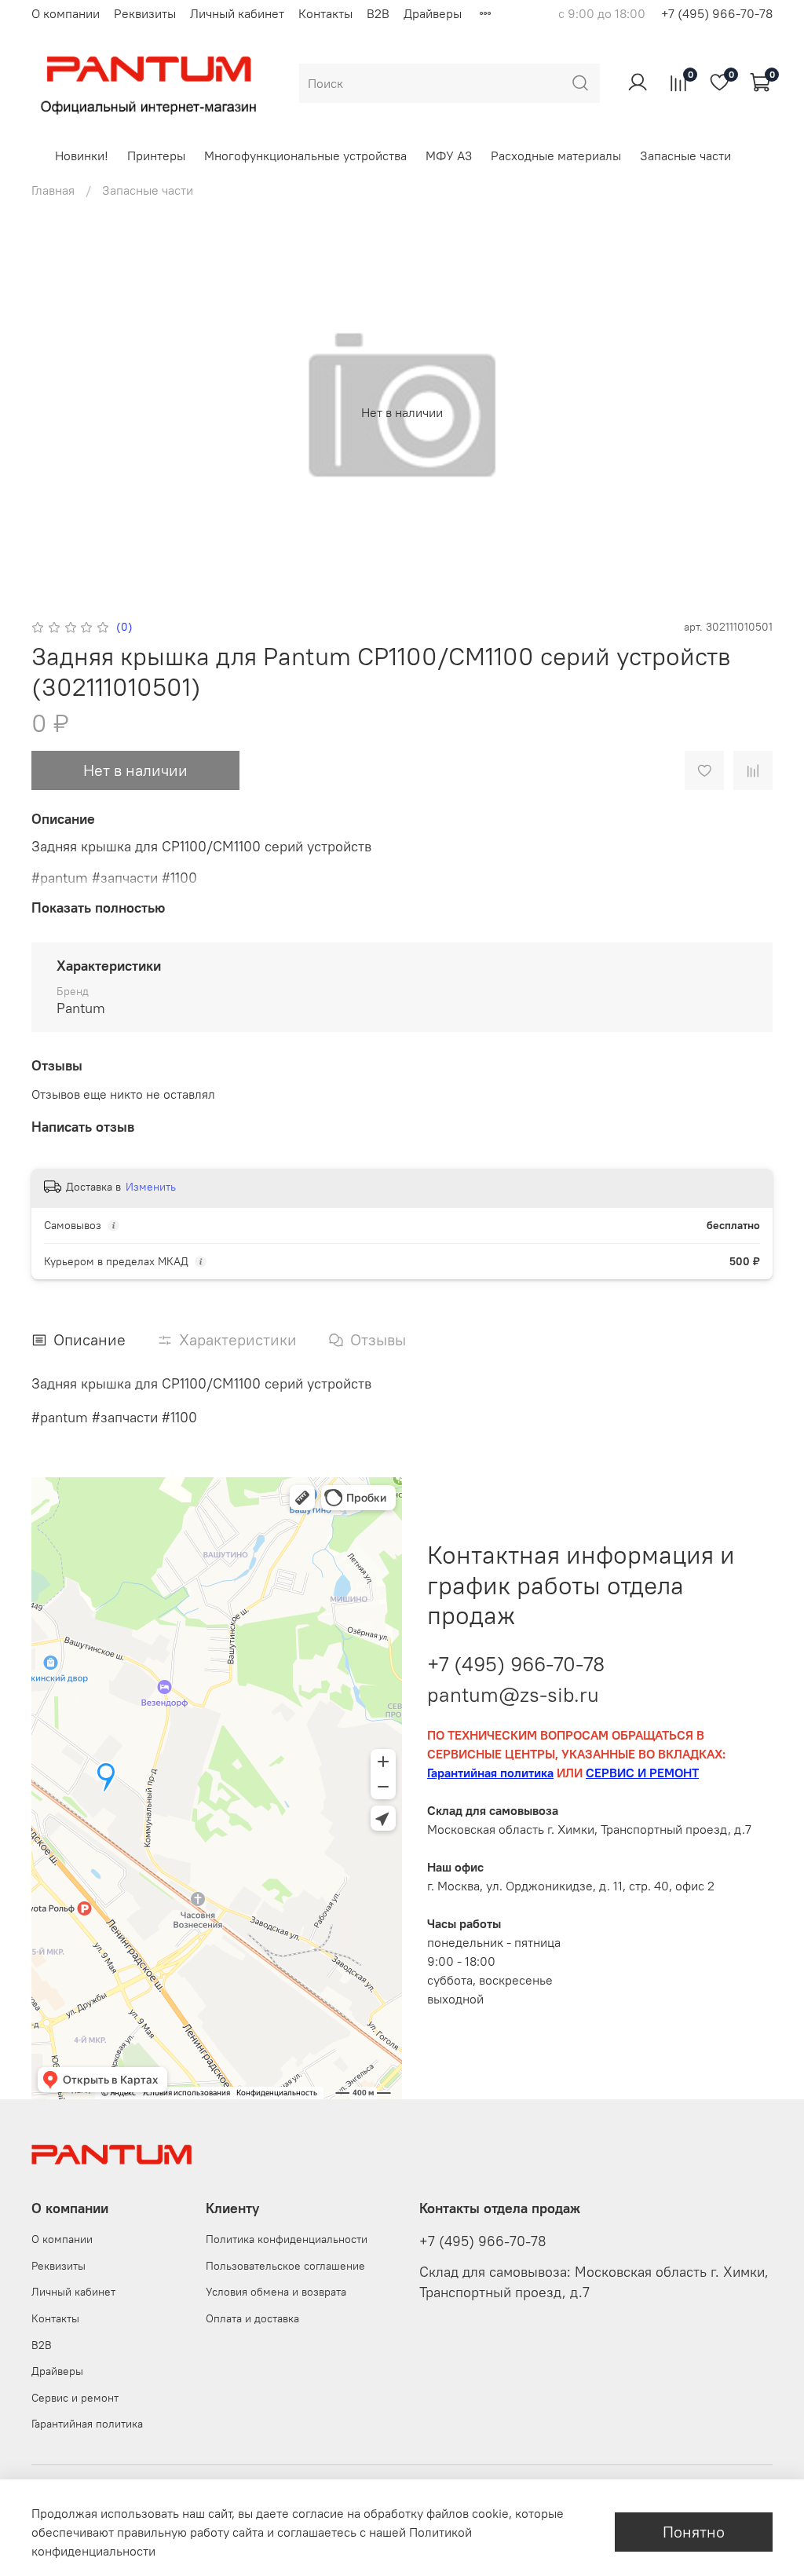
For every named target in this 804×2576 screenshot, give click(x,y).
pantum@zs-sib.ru (513, 1694)
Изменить (151, 1187)
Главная (53, 190)
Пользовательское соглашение (285, 2266)
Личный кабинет (237, 13)
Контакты (325, 13)
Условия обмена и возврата (276, 2292)
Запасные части (685, 156)
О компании (66, 13)
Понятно (694, 2532)
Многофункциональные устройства (305, 156)
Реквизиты (145, 13)
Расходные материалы (556, 156)
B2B (378, 13)
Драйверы (433, 13)
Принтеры (156, 156)
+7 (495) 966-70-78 (717, 13)
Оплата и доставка (252, 2318)
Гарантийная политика (87, 2424)
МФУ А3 (449, 156)
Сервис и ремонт (75, 2398)
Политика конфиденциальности (287, 2239)
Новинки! (82, 156)
